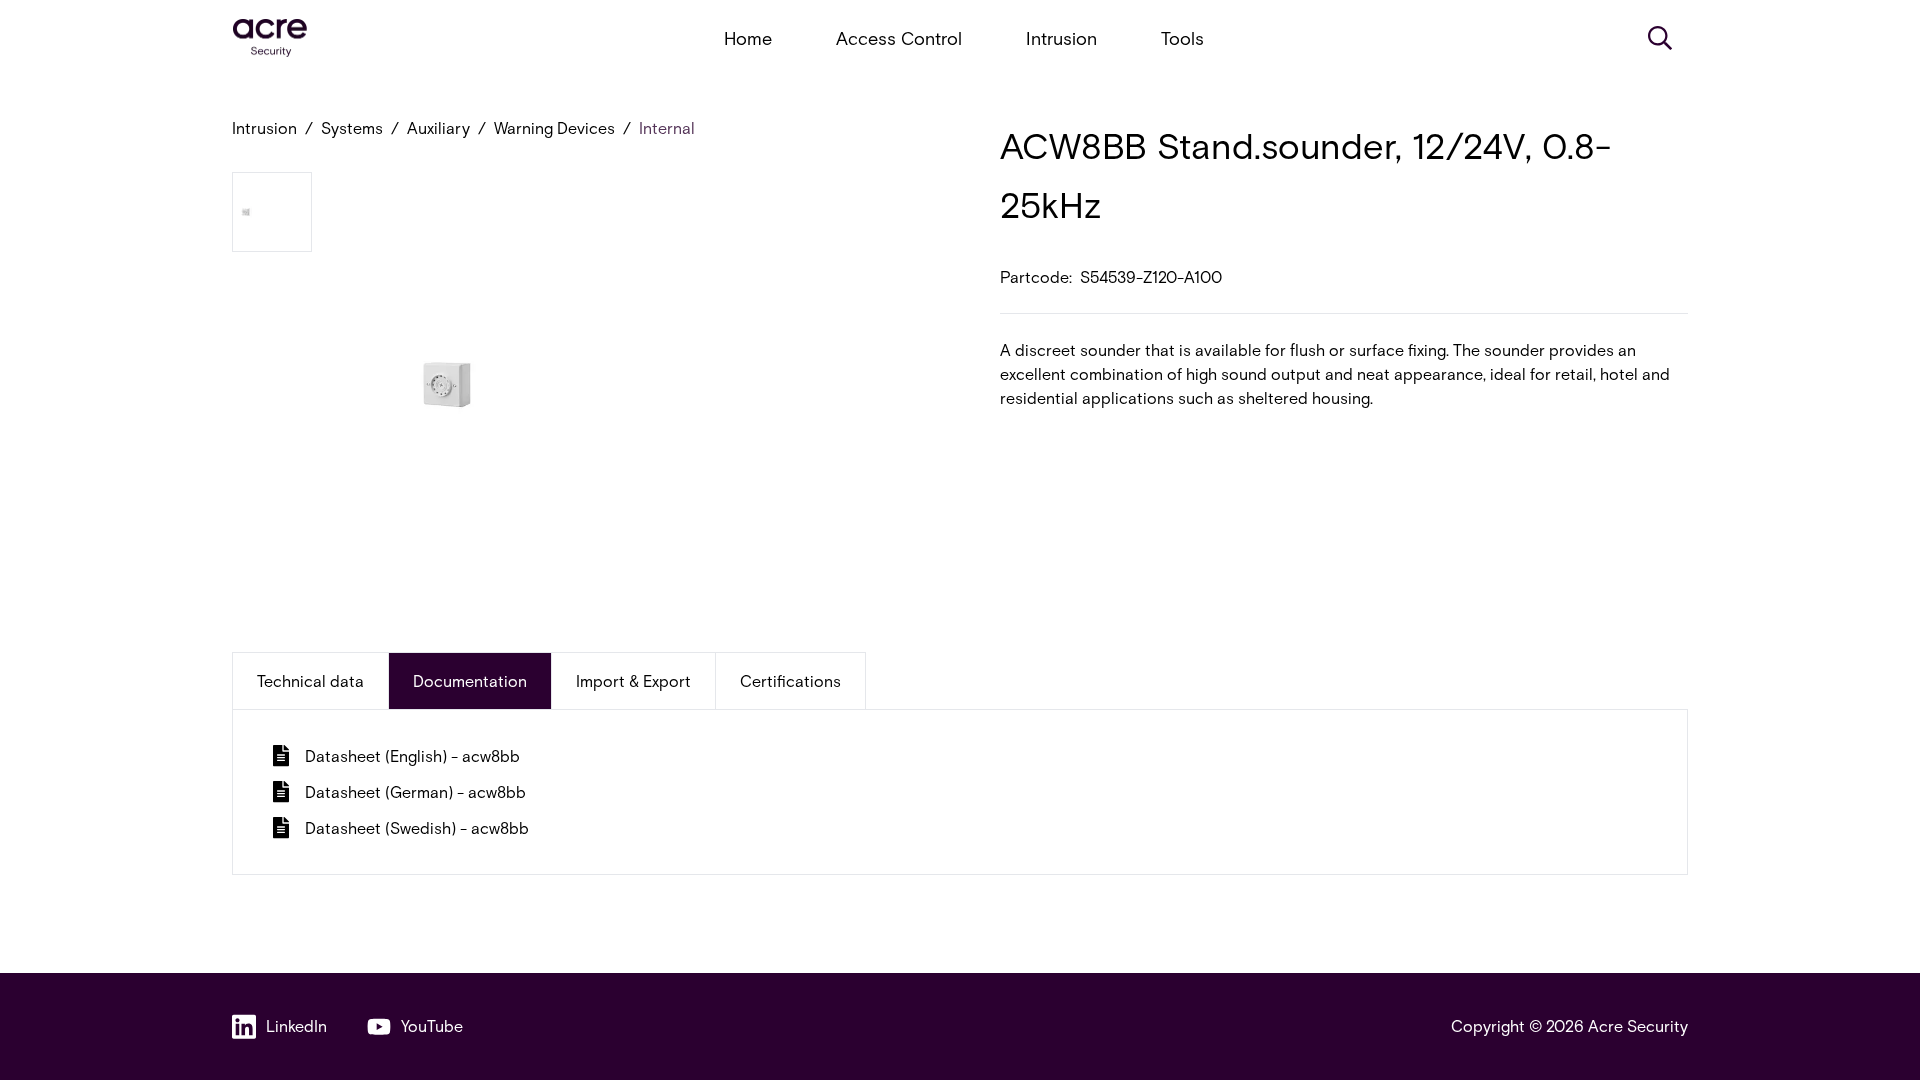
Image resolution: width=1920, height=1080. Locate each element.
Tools (1182, 38)
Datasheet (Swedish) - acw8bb (417, 827)
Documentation (470, 680)
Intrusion (1061, 38)
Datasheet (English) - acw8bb (412, 755)
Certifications (790, 680)
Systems (352, 127)
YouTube (432, 1025)
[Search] (1660, 38)
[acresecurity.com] (270, 38)
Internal (667, 127)
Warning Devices (554, 127)
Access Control (899, 38)
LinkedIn (296, 1025)
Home (748, 38)
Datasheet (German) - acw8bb (415, 791)
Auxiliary (438, 127)
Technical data (310, 680)
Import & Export (633, 680)
